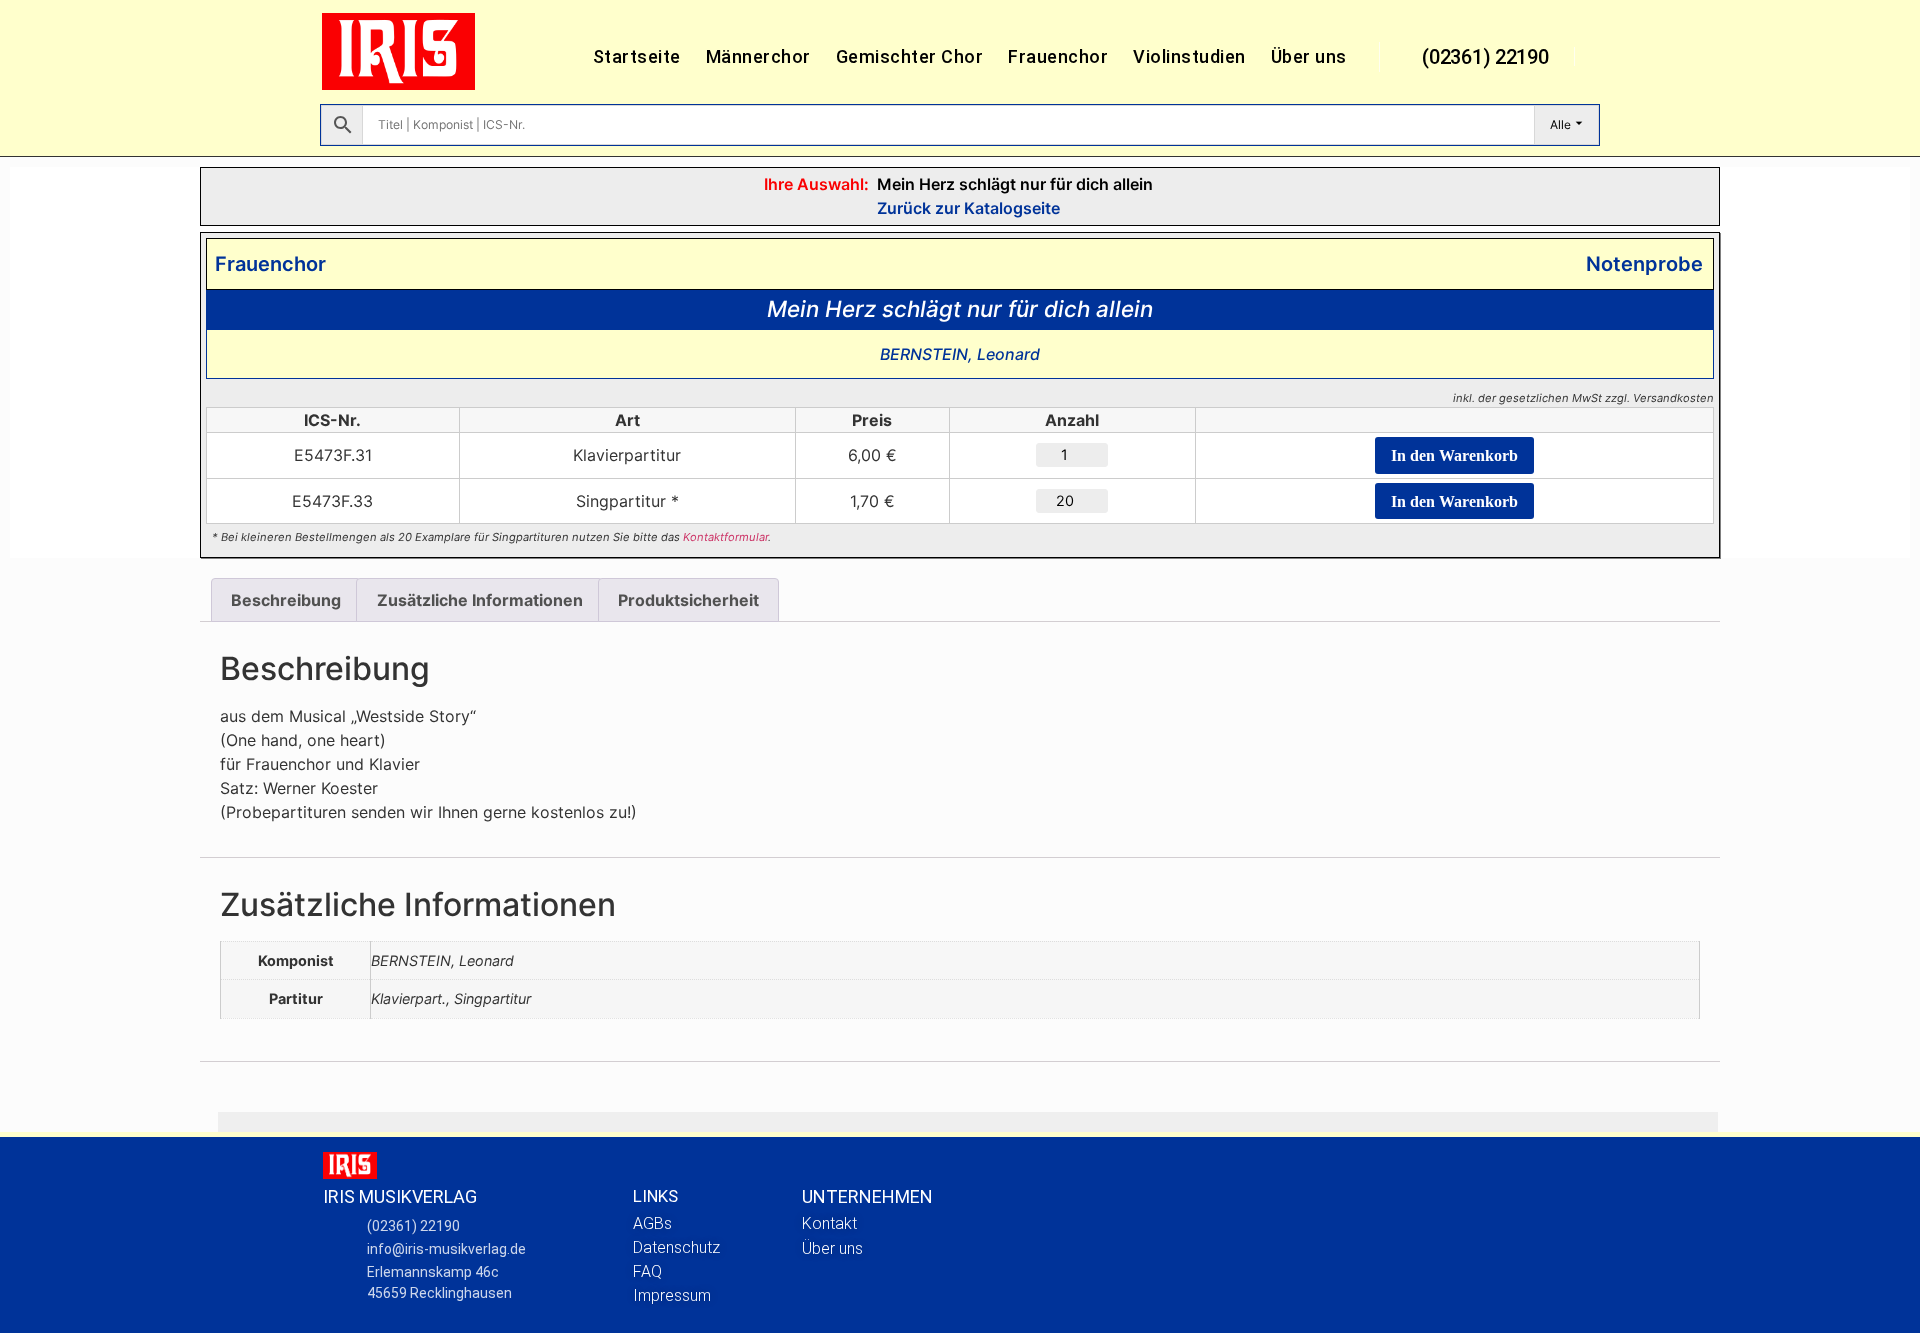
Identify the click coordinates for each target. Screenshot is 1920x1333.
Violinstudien (1189, 56)
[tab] (286, 600)
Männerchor (758, 56)
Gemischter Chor (910, 56)
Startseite (637, 56)
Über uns (1309, 56)
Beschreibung (286, 600)
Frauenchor (1058, 56)
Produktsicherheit (688, 600)
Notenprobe (1639, 264)
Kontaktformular (725, 537)
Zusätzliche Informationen (480, 600)
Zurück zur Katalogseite (966, 208)
